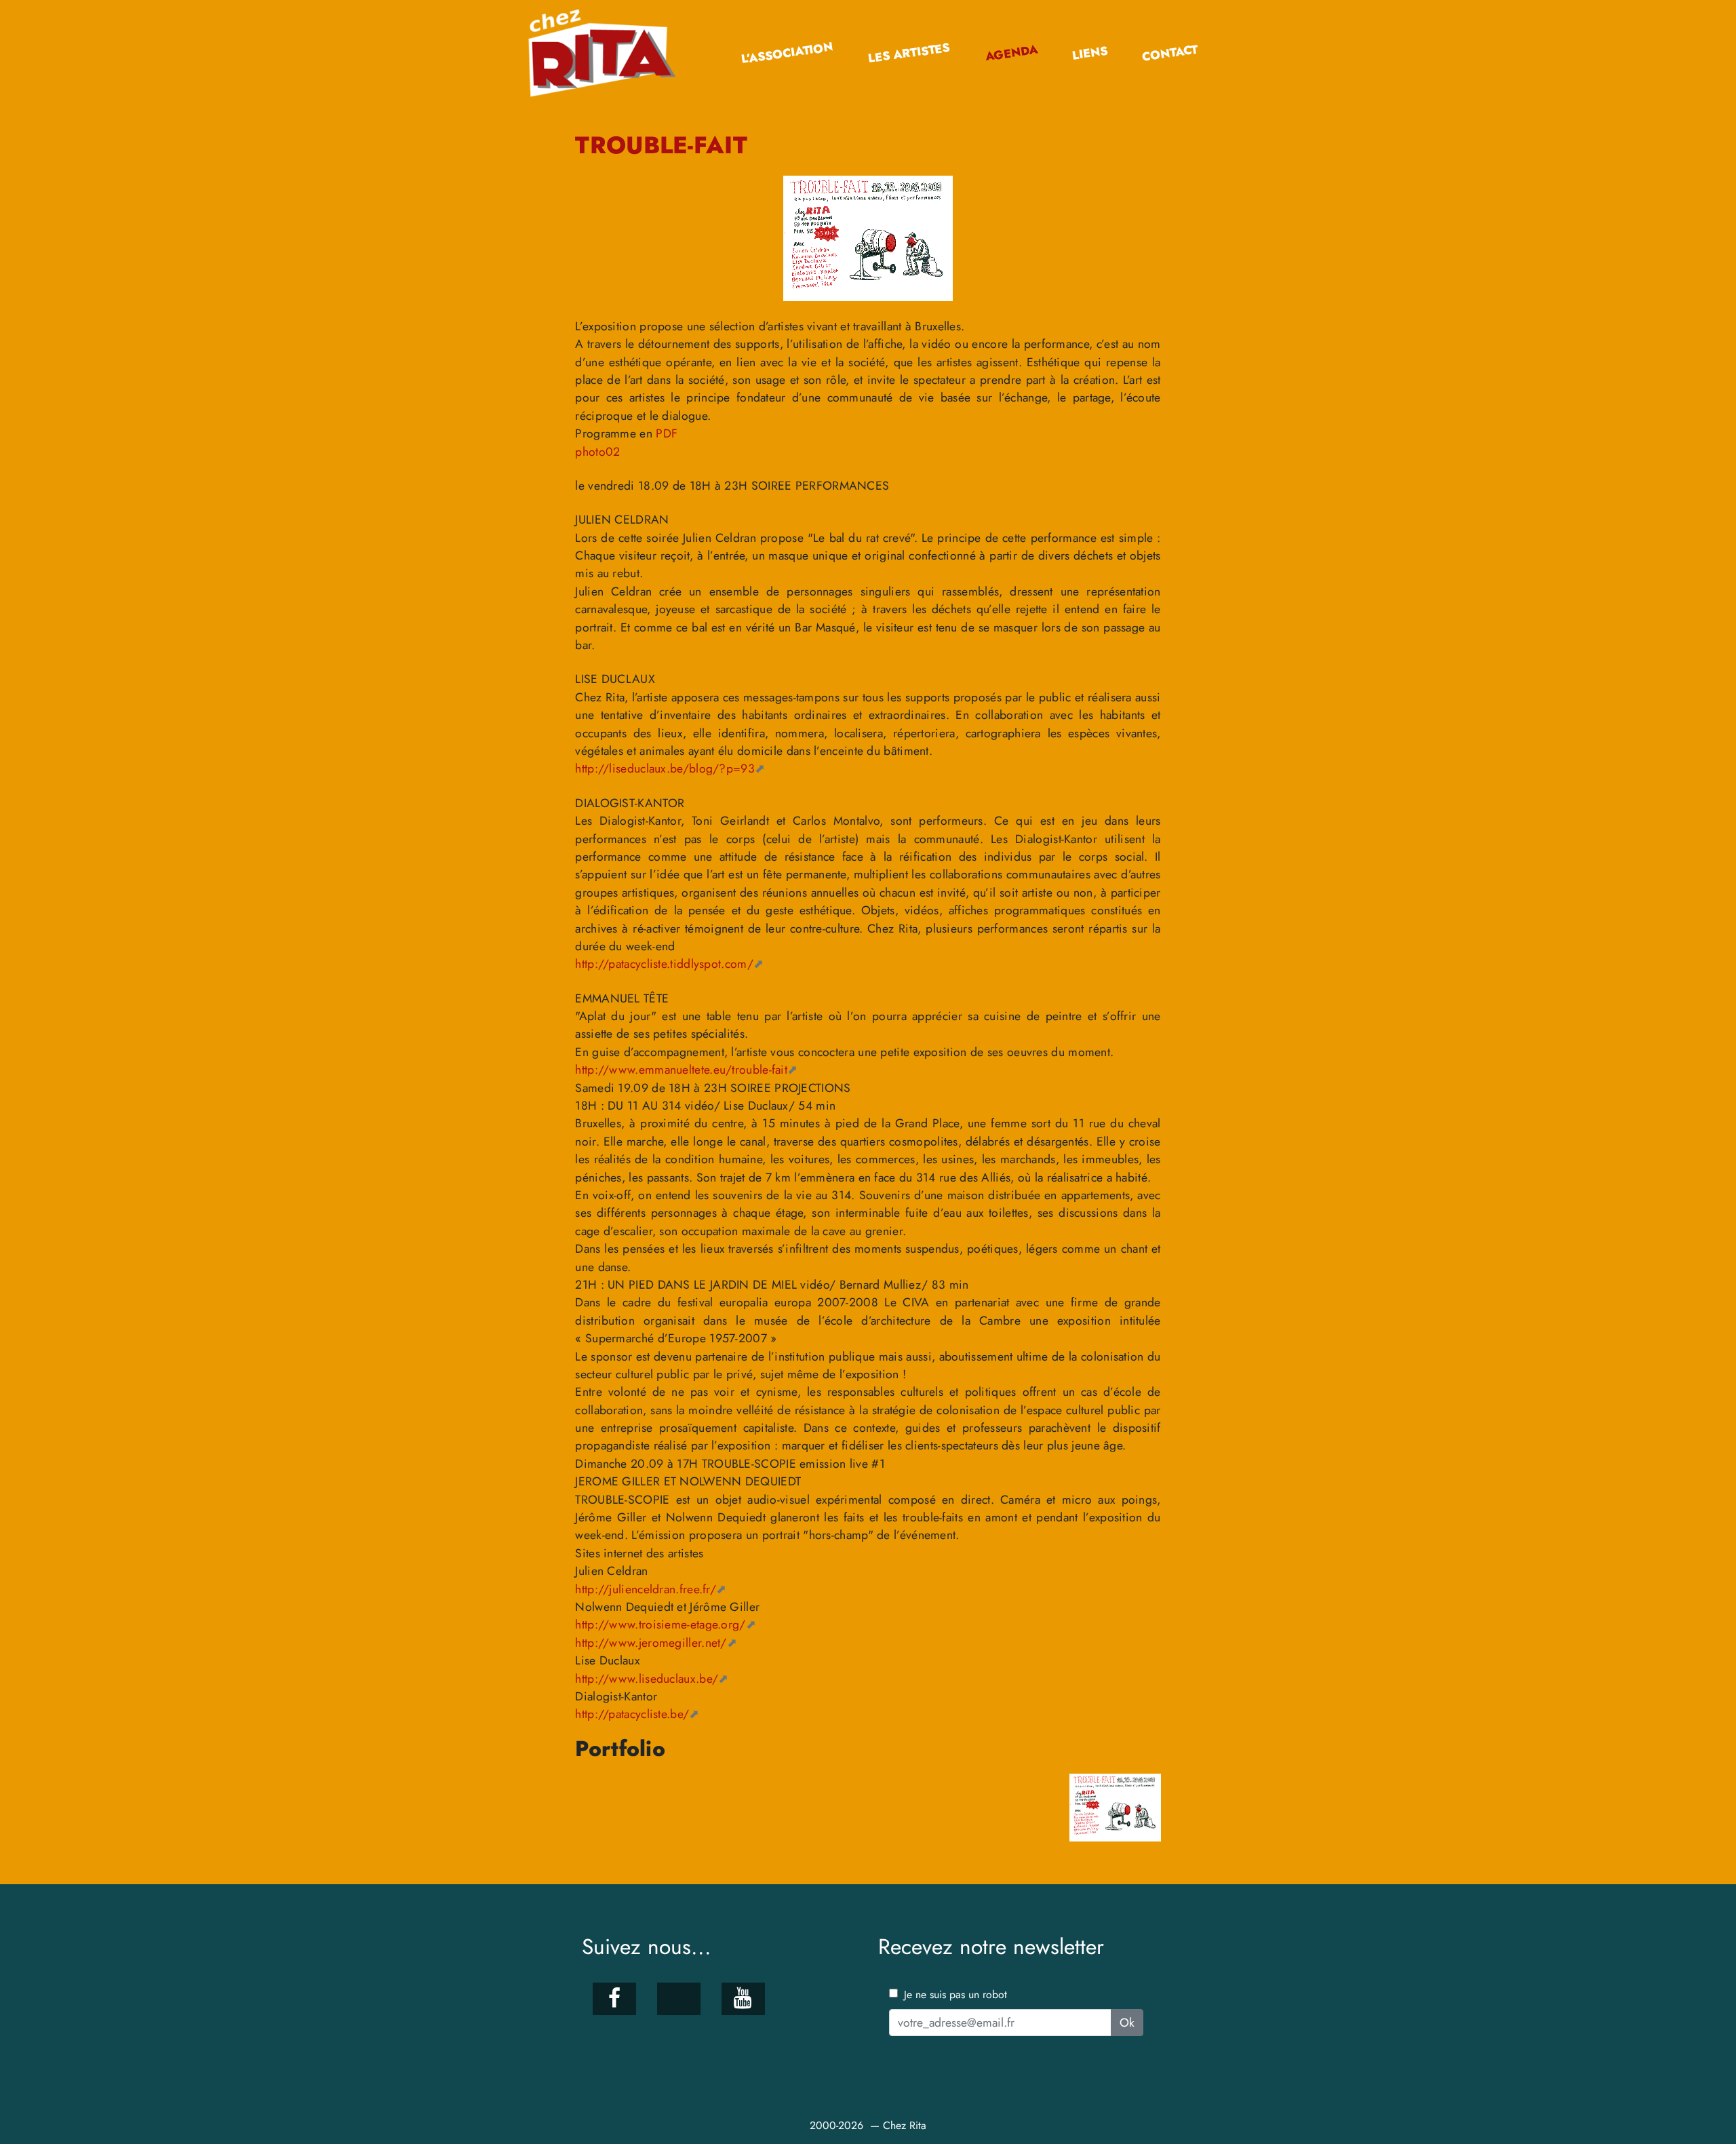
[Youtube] (743, 1999)
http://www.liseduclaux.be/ (647, 1679)
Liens (1089, 53)
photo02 (597, 452)
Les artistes (909, 53)
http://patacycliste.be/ (632, 1714)
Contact (1170, 53)
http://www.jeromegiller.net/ (651, 1643)
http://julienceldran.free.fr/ (646, 1589)
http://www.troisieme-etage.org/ (660, 1624)
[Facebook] (614, 1999)
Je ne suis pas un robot (954, 1994)
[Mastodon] (678, 1999)
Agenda (1011, 53)
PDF (667, 433)
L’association (787, 53)
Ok (1127, 2023)
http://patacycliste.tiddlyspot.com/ (664, 964)
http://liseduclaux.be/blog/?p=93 (665, 768)
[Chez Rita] (607, 53)
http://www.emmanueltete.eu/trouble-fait (681, 1070)
